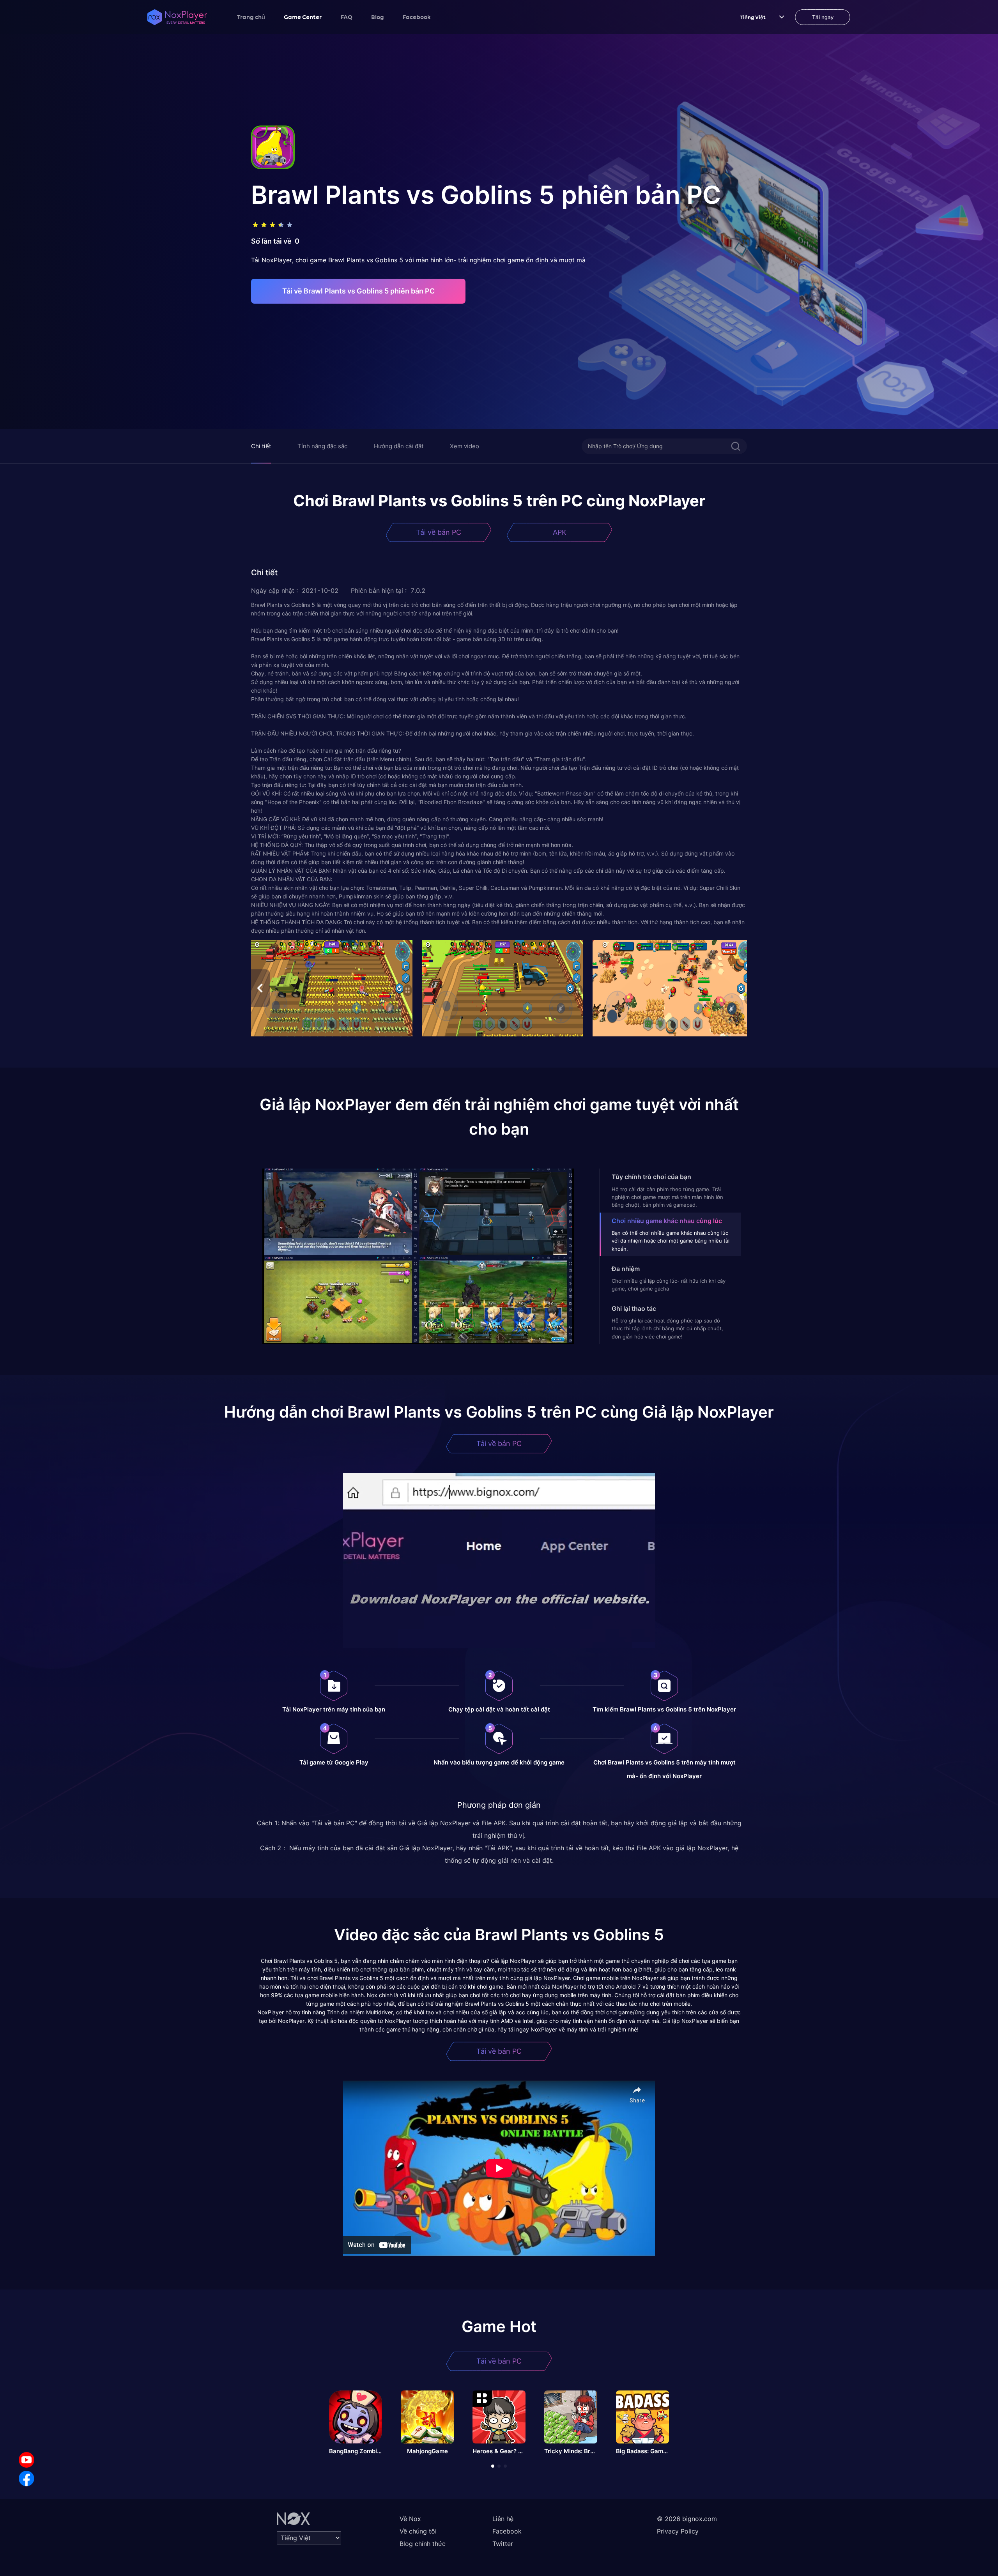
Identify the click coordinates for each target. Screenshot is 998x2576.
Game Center (303, 17)
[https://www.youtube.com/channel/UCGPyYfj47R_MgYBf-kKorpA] (27, 2460)
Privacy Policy (678, 2531)
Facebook (417, 17)
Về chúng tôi (418, 2531)
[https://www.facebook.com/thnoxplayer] (27, 2479)
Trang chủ (251, 17)
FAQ (347, 17)
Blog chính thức (423, 2544)
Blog (378, 17)
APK (560, 532)
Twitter (503, 2544)
